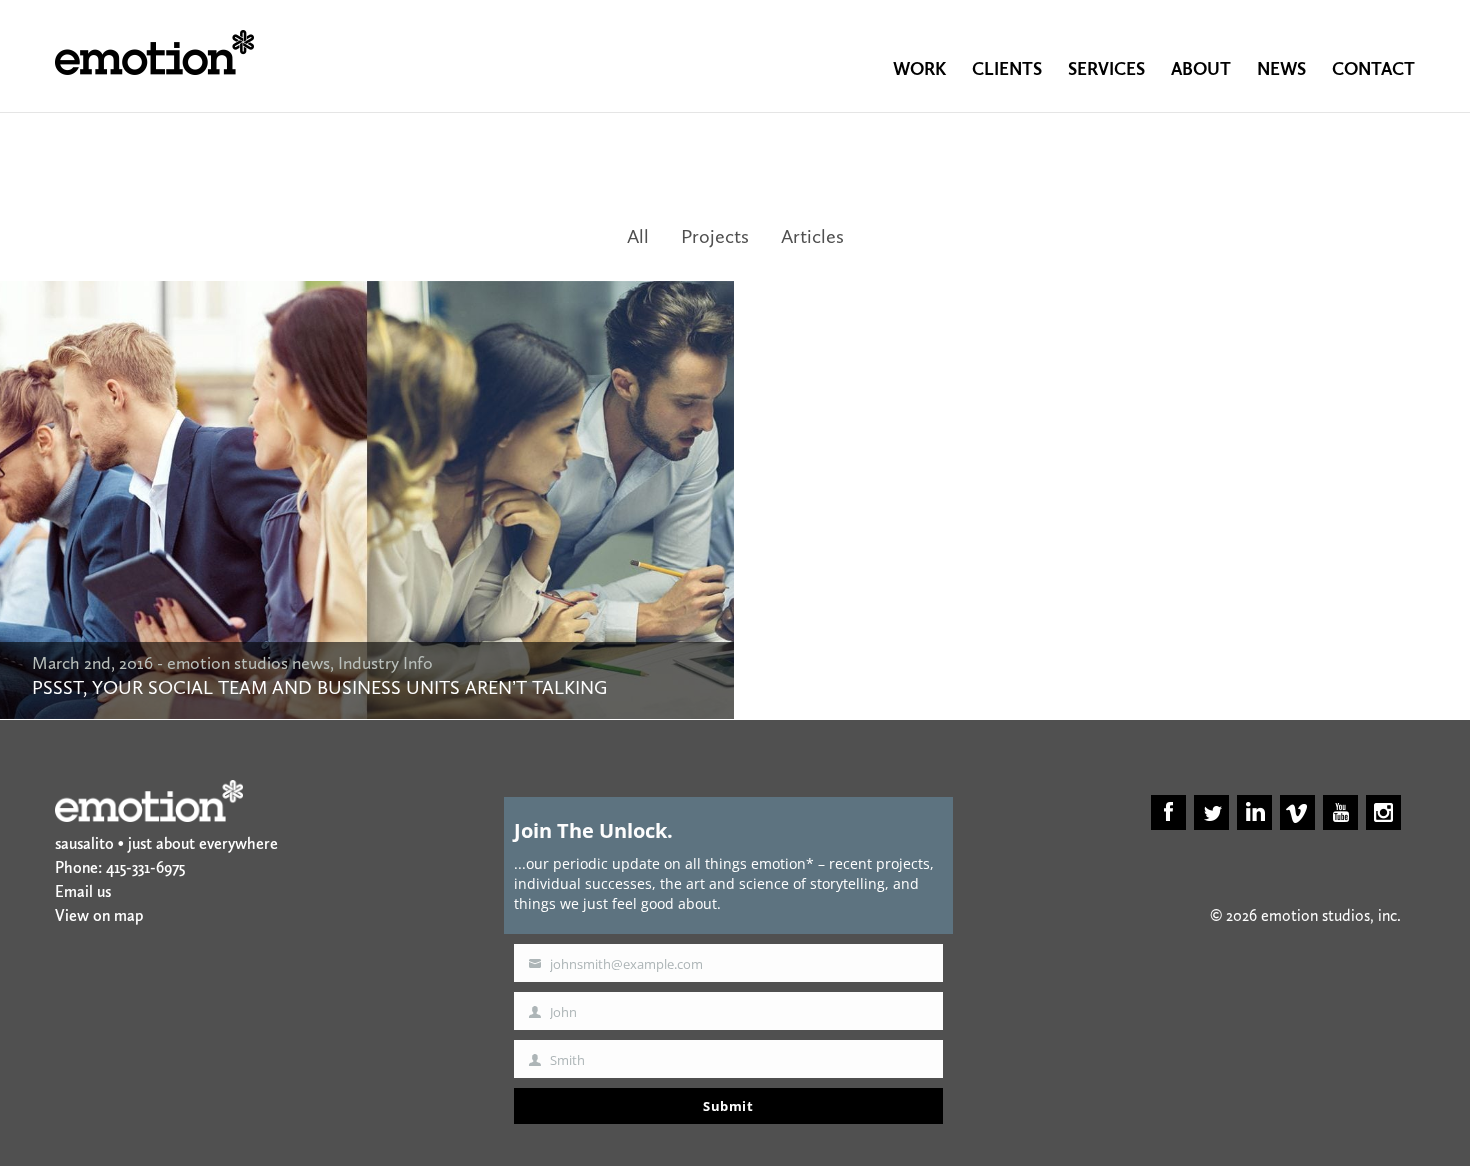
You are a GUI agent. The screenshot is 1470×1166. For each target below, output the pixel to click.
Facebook (1168, 812)
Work (919, 69)
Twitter (1211, 812)
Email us (83, 891)
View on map (99, 915)
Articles (812, 236)
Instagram (1383, 812)
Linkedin (1254, 812)
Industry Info (385, 663)
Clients (1007, 69)
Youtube (1340, 812)
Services (1106, 69)
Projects (715, 236)
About (1201, 69)
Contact (1373, 69)
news (1281, 69)
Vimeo (1297, 812)
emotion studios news (248, 663)
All (638, 236)
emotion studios (154, 52)
